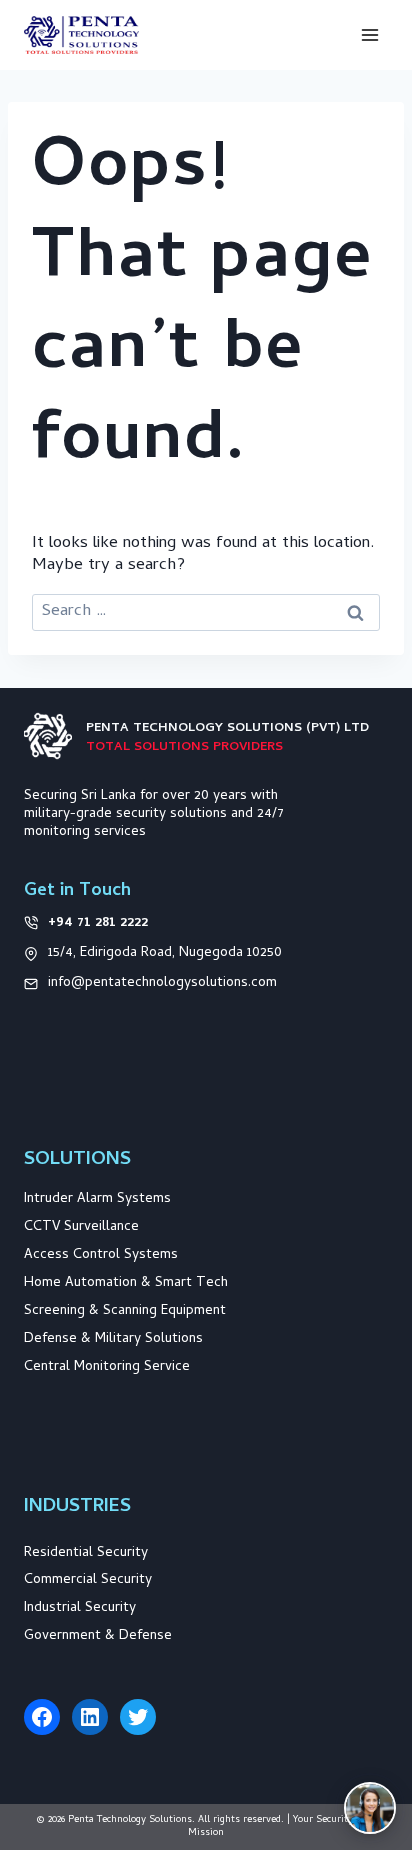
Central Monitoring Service (107, 1367)
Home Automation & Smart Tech (126, 1283)
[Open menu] (369, 34)
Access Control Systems (101, 1255)
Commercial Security (88, 1580)
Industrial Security (80, 1608)
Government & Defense (98, 1636)
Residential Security (86, 1553)
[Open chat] (370, 1808)
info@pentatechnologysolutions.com (162, 983)
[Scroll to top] (369, 1722)
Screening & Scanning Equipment (125, 1311)
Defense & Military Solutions (113, 1339)
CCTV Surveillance (81, 1227)
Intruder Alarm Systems (97, 1199)
